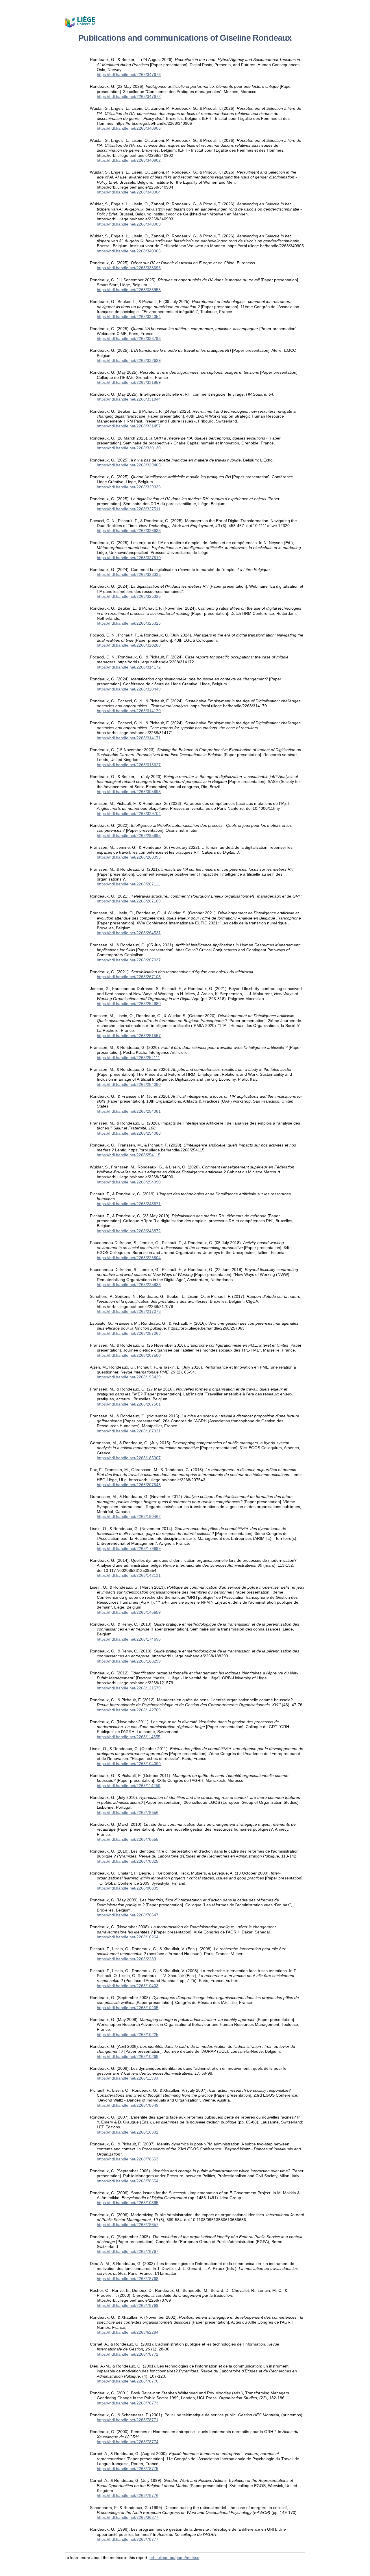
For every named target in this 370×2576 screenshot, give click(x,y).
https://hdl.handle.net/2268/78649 (128, 2105)
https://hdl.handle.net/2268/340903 (129, 224)
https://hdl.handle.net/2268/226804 (129, 1258)
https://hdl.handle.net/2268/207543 (129, 1485)
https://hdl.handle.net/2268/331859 (129, 382)
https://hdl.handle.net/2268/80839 (128, 1888)
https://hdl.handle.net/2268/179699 (129, 1548)
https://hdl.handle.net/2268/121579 (129, 1688)
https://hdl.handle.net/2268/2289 (126, 1959)
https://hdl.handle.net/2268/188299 (129, 1661)
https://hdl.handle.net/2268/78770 (128, 2381)
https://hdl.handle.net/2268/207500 (129, 1355)
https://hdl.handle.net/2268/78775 (128, 2469)
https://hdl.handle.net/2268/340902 (129, 160)
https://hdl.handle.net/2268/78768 (128, 2279)
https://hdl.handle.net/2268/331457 (129, 426)
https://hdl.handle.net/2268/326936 (129, 531)
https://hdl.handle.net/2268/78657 (128, 2225)
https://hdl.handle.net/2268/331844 (129, 399)
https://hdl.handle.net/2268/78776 (128, 2495)
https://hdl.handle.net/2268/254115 (129, 1155)
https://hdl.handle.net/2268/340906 (129, 128)
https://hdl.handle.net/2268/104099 (129, 1764)
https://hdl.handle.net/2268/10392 (128, 2132)
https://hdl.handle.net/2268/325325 (129, 623)
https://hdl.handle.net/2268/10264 (128, 1937)
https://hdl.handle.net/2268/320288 (129, 645)
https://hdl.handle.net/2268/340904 (129, 192)
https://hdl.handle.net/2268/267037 (129, 960)
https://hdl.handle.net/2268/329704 (129, 814)
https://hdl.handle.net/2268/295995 (129, 835)
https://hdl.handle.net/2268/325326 (129, 596)
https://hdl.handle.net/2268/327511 (129, 509)
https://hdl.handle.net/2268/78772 (128, 2354)
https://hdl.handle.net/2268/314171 (129, 738)
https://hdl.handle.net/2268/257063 (129, 1333)
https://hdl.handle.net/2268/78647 (128, 1915)
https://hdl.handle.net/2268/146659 (129, 1612)
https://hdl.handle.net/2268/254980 (129, 1004)
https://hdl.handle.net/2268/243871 (129, 1204)
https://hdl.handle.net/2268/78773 (128, 2403)
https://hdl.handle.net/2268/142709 (129, 1710)
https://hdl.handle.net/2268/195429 (129, 1377)
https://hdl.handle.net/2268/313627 (129, 765)
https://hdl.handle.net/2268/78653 (128, 2159)
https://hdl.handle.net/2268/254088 (129, 1133)
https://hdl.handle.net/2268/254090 (129, 1182)
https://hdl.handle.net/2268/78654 (128, 2181)
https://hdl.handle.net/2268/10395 (128, 2203)
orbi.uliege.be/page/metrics (174, 2558)
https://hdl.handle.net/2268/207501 (129, 1404)
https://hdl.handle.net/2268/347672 (129, 96)
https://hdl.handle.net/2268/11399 (127, 2078)
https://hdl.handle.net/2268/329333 (129, 487)
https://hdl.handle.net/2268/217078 (129, 1311)
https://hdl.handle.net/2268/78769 (128, 2305)
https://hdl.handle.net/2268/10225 (128, 2035)
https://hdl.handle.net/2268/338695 (129, 268)
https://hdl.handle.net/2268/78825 (128, 1861)
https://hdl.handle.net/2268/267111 (128, 884)
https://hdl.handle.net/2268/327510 (129, 558)
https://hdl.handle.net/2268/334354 (129, 317)
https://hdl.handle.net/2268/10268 (128, 2056)
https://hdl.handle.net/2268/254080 (129, 1084)
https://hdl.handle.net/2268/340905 (129, 251)
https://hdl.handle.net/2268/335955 (129, 290)
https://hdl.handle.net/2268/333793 (129, 338)
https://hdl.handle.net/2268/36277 (128, 2517)
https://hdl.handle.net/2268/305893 (129, 792)
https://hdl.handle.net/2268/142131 (129, 1575)
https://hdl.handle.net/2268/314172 (129, 667)
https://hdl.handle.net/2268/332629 (129, 360)
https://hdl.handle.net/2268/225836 (129, 1285)
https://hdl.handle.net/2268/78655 (128, 1839)
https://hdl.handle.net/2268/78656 (128, 1812)
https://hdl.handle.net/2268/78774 (128, 2442)
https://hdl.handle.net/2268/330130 (129, 448)
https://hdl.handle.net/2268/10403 (128, 1986)
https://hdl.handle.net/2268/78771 (128, 2420)
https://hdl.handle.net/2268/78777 (128, 2539)
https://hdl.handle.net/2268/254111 (128, 1058)
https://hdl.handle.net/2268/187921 (129, 1431)
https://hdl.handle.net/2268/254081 (129, 1111)
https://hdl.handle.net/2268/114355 (129, 1737)
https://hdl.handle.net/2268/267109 (129, 901)
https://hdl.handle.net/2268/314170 (129, 711)
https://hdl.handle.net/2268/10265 (128, 2008)
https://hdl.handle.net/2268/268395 (129, 857)
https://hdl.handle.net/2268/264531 (129, 933)
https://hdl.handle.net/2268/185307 (129, 1458)
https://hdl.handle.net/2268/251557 (129, 1036)
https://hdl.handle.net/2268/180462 (129, 1516)
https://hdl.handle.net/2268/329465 (129, 465)
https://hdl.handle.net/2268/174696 (129, 1639)
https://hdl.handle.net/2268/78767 (128, 2251)
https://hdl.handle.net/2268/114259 (129, 1786)
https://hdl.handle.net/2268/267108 (129, 977)
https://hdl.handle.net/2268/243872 (129, 1231)
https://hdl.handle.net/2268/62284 (128, 2332)
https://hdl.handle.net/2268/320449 (129, 689)
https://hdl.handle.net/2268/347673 (129, 75)
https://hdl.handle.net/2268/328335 (129, 574)
